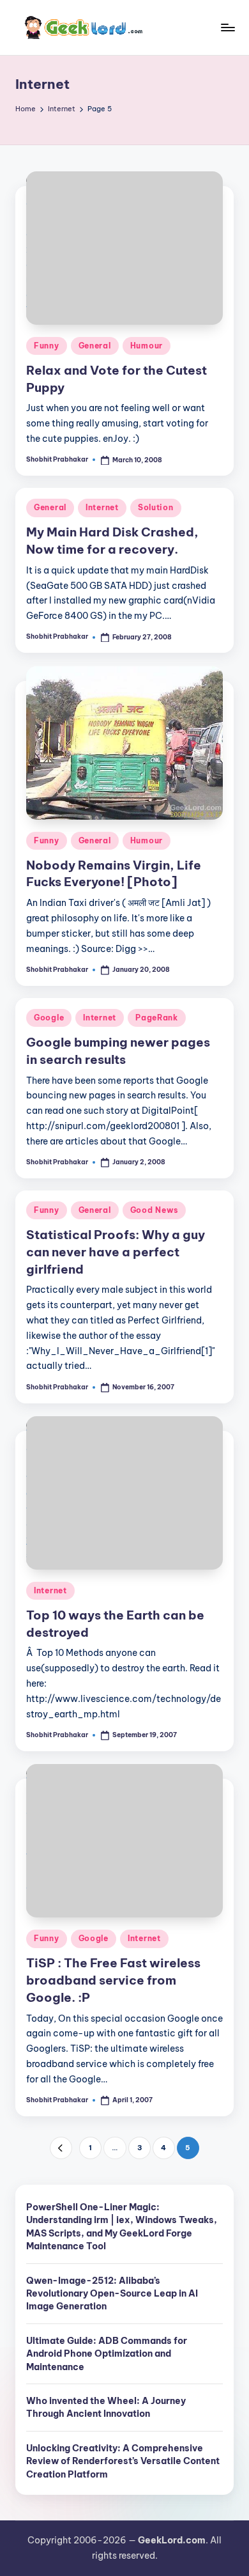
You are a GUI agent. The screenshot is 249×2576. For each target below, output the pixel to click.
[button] (61, 2148)
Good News (154, 1210)
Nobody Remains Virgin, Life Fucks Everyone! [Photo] (114, 874)
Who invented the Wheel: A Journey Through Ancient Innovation (106, 2407)
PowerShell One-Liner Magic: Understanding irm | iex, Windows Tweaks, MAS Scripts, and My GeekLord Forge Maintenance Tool (122, 2227)
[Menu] (227, 27)
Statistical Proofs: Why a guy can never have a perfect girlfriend (116, 1252)
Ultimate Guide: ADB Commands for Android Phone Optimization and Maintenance (107, 2354)
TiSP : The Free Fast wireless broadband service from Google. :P (113, 1980)
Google (49, 1018)
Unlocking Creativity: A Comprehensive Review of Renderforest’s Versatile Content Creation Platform (123, 2461)
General (95, 346)
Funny (47, 346)
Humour (147, 346)
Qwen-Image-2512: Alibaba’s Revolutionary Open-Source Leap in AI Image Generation (112, 2294)
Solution (156, 507)
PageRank (157, 1018)
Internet (102, 507)
